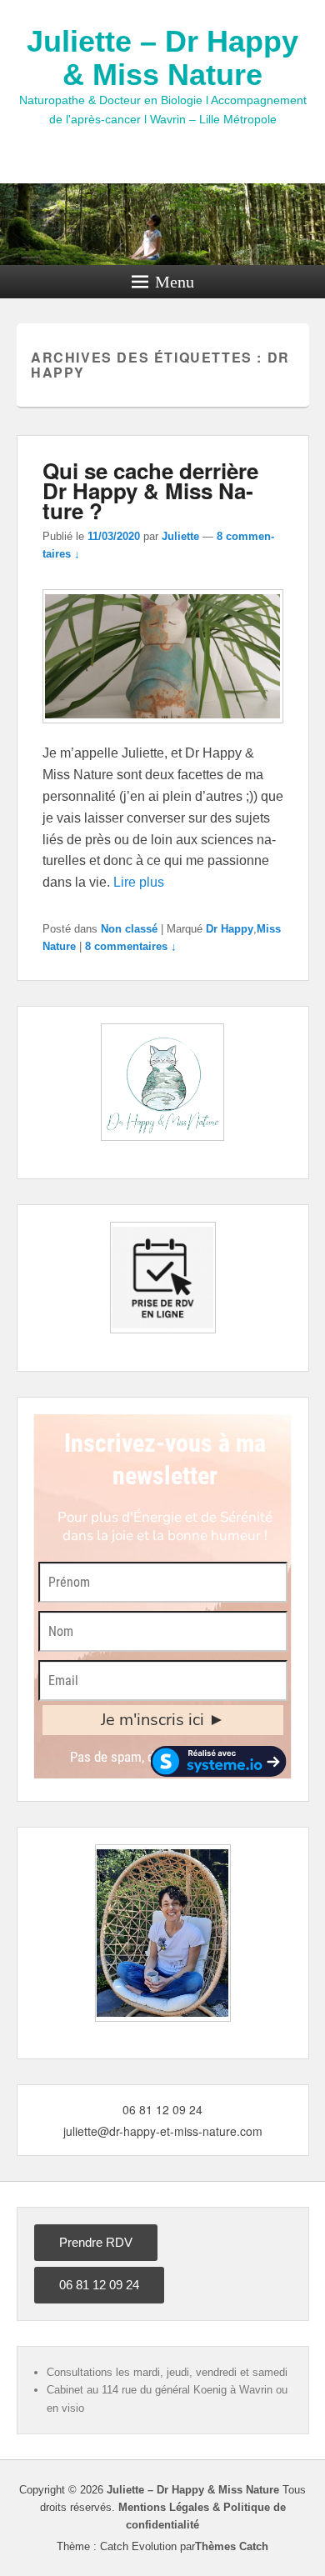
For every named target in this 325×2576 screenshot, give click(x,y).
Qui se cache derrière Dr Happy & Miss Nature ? (150, 490)
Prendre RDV (96, 2242)
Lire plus (139, 882)
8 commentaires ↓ (131, 946)
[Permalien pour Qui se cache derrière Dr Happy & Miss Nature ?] (163, 731)
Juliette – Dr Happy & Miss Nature (162, 58)
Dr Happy (230, 929)
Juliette (180, 536)
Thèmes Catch (232, 2546)
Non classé (129, 929)
